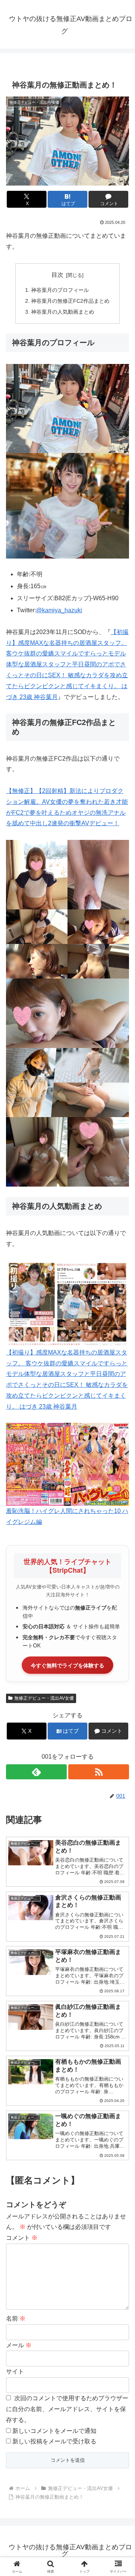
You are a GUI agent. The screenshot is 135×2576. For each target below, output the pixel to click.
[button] (121, 1551)
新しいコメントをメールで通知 (54, 2431)
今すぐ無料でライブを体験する (67, 1665)
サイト (15, 2371)
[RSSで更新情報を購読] (99, 1772)
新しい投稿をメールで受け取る (54, 2441)
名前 (16, 2319)
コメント (22, 2238)
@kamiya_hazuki (59, 610)
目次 (57, 275)
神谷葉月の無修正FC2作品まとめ (70, 301)
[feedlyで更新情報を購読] (36, 1772)
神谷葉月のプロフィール (60, 290)
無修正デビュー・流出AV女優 (44, 1698)
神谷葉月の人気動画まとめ (63, 312)
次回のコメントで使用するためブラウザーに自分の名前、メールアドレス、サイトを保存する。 (67, 2409)
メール (19, 2345)
